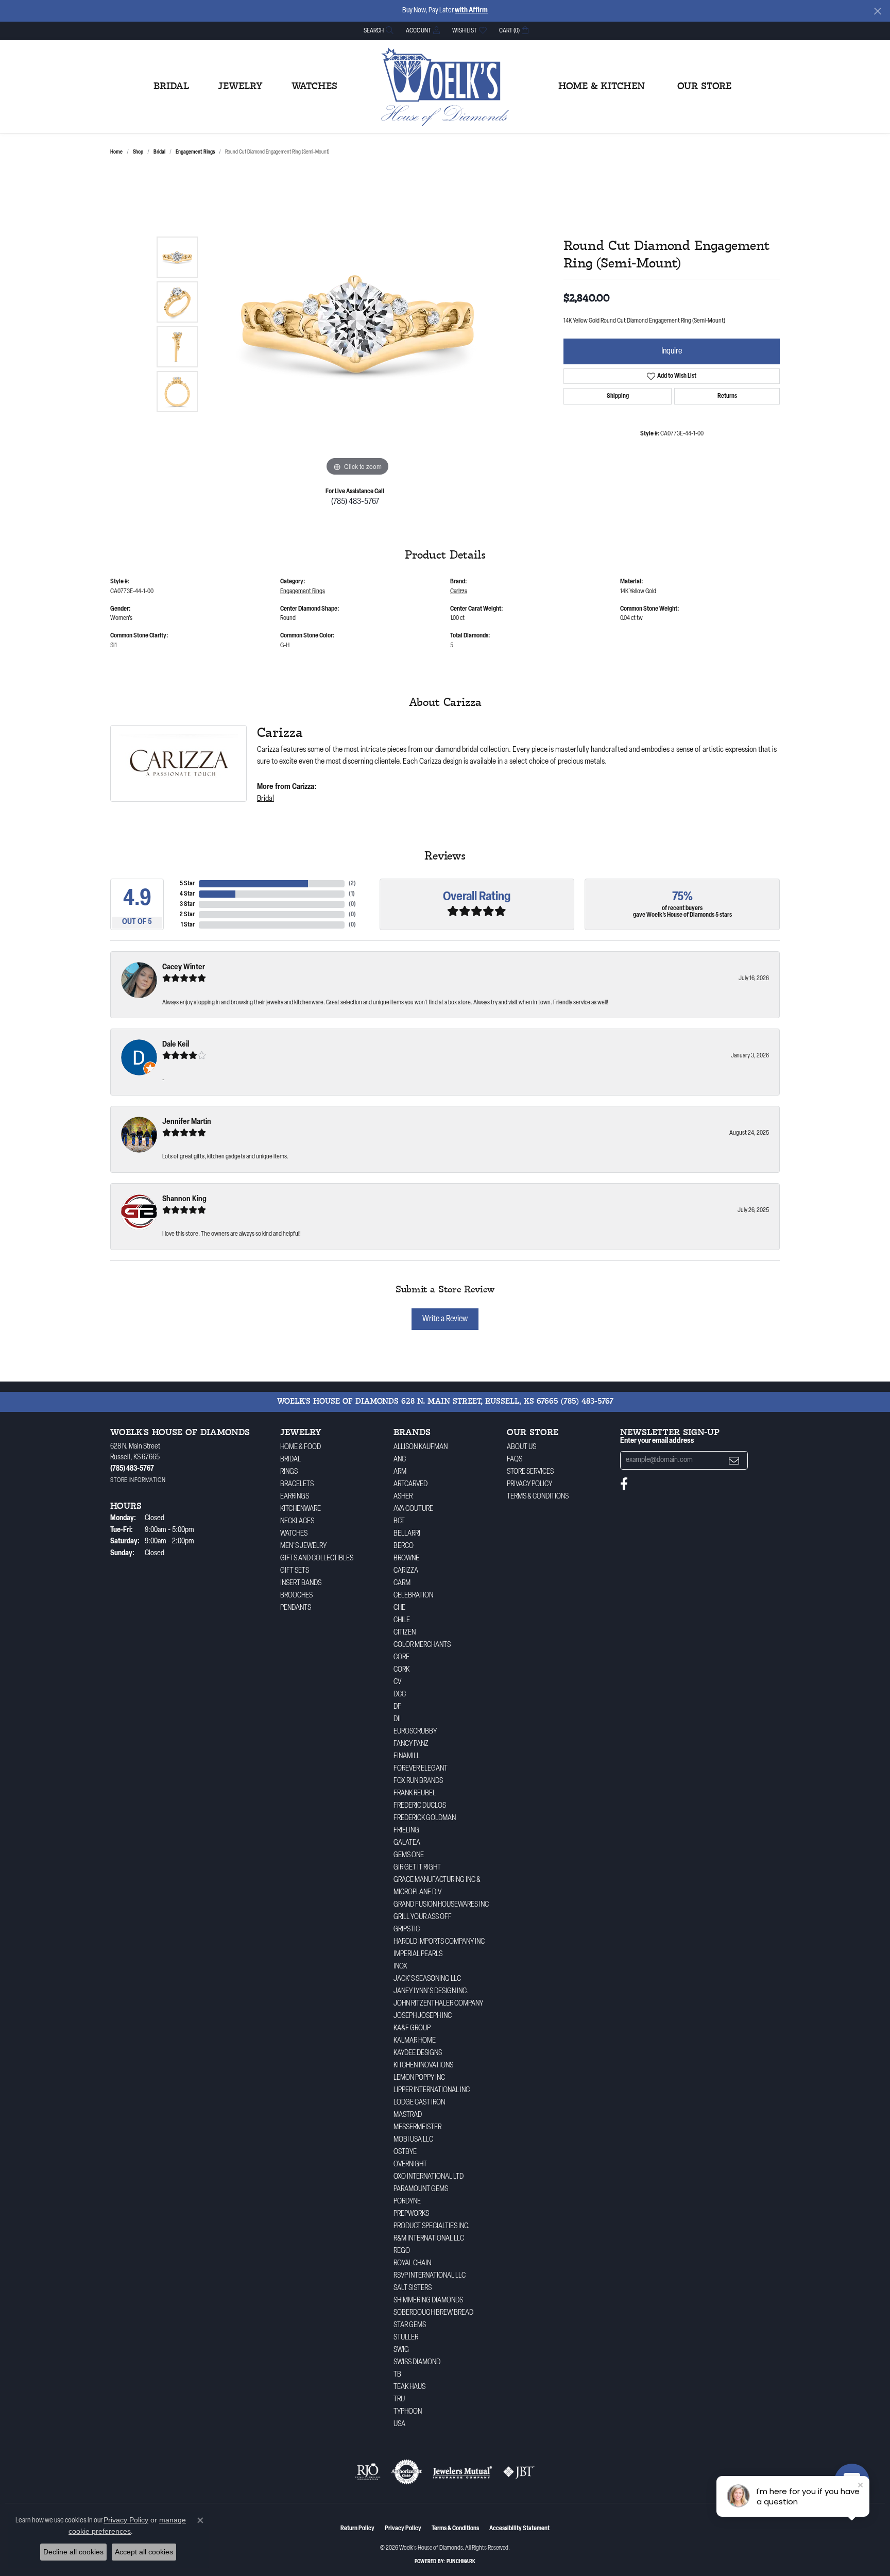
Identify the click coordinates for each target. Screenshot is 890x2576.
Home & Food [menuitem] (301, 1447)
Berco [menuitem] (404, 1546)
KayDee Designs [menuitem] (418, 2053)
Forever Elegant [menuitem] (421, 1769)
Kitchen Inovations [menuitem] (423, 2066)
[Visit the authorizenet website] (407, 2472)
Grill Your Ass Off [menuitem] (423, 1917)
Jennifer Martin (187, 1122)
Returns (727, 396)
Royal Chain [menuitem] (412, 2263)
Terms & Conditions (538, 1497)
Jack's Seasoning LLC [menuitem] (427, 1979)
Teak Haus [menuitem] (409, 2387)
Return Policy (357, 2529)
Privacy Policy (529, 1484)
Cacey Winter (184, 967)
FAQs (515, 1460)
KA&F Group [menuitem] (412, 2028)
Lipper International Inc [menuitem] (432, 2090)
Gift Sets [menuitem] (295, 1571)
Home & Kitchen (602, 87)
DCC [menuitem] (400, 1695)
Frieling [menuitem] (406, 1831)
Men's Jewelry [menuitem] (303, 1546)
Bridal (171, 87)
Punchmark (461, 2562)
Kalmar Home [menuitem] (415, 2041)
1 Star (188, 925)
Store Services (530, 1472)
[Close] (877, 11)
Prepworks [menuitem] (411, 2214)
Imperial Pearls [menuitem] (418, 1954)
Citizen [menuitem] (405, 1633)
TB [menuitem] (397, 2375)
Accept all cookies (144, 2552)
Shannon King (184, 1199)
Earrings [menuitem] (295, 1497)
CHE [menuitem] (399, 1608)
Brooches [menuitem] (296, 1596)
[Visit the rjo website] (368, 2472)
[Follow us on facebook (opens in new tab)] (624, 1484)
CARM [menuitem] (402, 1583)
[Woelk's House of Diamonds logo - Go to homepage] (445, 87)
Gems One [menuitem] (409, 1855)
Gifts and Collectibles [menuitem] (317, 1559)
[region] (357, 324)
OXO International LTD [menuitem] (429, 2177)
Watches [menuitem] (294, 1534)
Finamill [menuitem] (407, 1756)
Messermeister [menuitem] (417, 2127)
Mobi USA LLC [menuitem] (413, 2140)
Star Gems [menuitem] (410, 2325)
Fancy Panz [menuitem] (411, 1744)
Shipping (618, 396)
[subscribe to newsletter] (734, 1461)
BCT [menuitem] (399, 1521)
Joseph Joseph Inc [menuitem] (423, 2016)
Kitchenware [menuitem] (301, 1509)
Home (116, 152)
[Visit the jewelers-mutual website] (462, 2472)
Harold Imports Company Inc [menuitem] (439, 1942)
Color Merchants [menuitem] (422, 1645)
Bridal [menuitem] (290, 1460)
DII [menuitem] (397, 1719)
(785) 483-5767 (355, 502)
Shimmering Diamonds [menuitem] (428, 2301)
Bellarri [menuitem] (407, 1534)
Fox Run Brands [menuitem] (418, 1781)
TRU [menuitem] (399, 2400)
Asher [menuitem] (403, 1497)
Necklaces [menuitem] (297, 1521)
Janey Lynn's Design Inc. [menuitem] (431, 1991)
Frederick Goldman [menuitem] (425, 1818)
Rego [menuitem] (402, 2251)
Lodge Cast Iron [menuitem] (419, 2103)
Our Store (704, 87)
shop (138, 152)
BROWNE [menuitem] (406, 1559)
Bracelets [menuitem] (297, 1484)
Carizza (459, 592)
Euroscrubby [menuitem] (415, 1732)
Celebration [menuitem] (413, 1596)
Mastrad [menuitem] (408, 2115)
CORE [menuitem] (401, 1657)
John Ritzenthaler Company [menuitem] (438, 2004)
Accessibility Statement (519, 2529)
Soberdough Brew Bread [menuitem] (433, 2313)
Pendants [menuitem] (296, 1608)
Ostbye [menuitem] (405, 2152)
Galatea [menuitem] (407, 1843)
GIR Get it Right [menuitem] (417, 1868)
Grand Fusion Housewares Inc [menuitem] (441, 1905)
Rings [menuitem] (289, 1472)
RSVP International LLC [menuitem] (430, 2276)
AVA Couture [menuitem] (413, 1509)
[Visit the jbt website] (519, 2472)
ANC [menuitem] (400, 1460)
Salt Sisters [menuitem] (413, 2288)
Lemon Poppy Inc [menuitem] (419, 2078)
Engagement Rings (195, 152)
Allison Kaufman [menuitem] (421, 1447)
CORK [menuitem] (401, 1670)
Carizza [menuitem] (406, 1571)
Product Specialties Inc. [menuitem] (432, 2226)
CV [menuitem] (397, 1682)
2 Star (187, 915)
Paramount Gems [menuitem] (421, 2189)
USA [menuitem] (399, 2424)
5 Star (187, 884)
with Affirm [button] (471, 11)
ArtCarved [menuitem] (410, 1484)
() (352, 884)
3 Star (187, 904)
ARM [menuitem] (400, 1472)
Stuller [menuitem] (406, 2338)
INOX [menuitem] (400, 1967)
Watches (314, 87)
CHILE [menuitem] (402, 1620)
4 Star (187, 894)
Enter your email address (657, 1441)
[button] (378, 31)
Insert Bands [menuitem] (301, 1583)
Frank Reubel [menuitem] (415, 1794)
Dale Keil (176, 1045)
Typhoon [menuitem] (408, 2412)
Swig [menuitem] (401, 2350)
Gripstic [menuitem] (407, 1930)
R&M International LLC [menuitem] (429, 2239)
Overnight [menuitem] (410, 2165)
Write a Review (445, 1319)
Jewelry (240, 87)
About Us (521, 1447)
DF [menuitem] (397, 1707)
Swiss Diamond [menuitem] (417, 2362)
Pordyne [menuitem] (407, 2202)
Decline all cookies (73, 2552)
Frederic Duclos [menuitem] (420, 1806)
